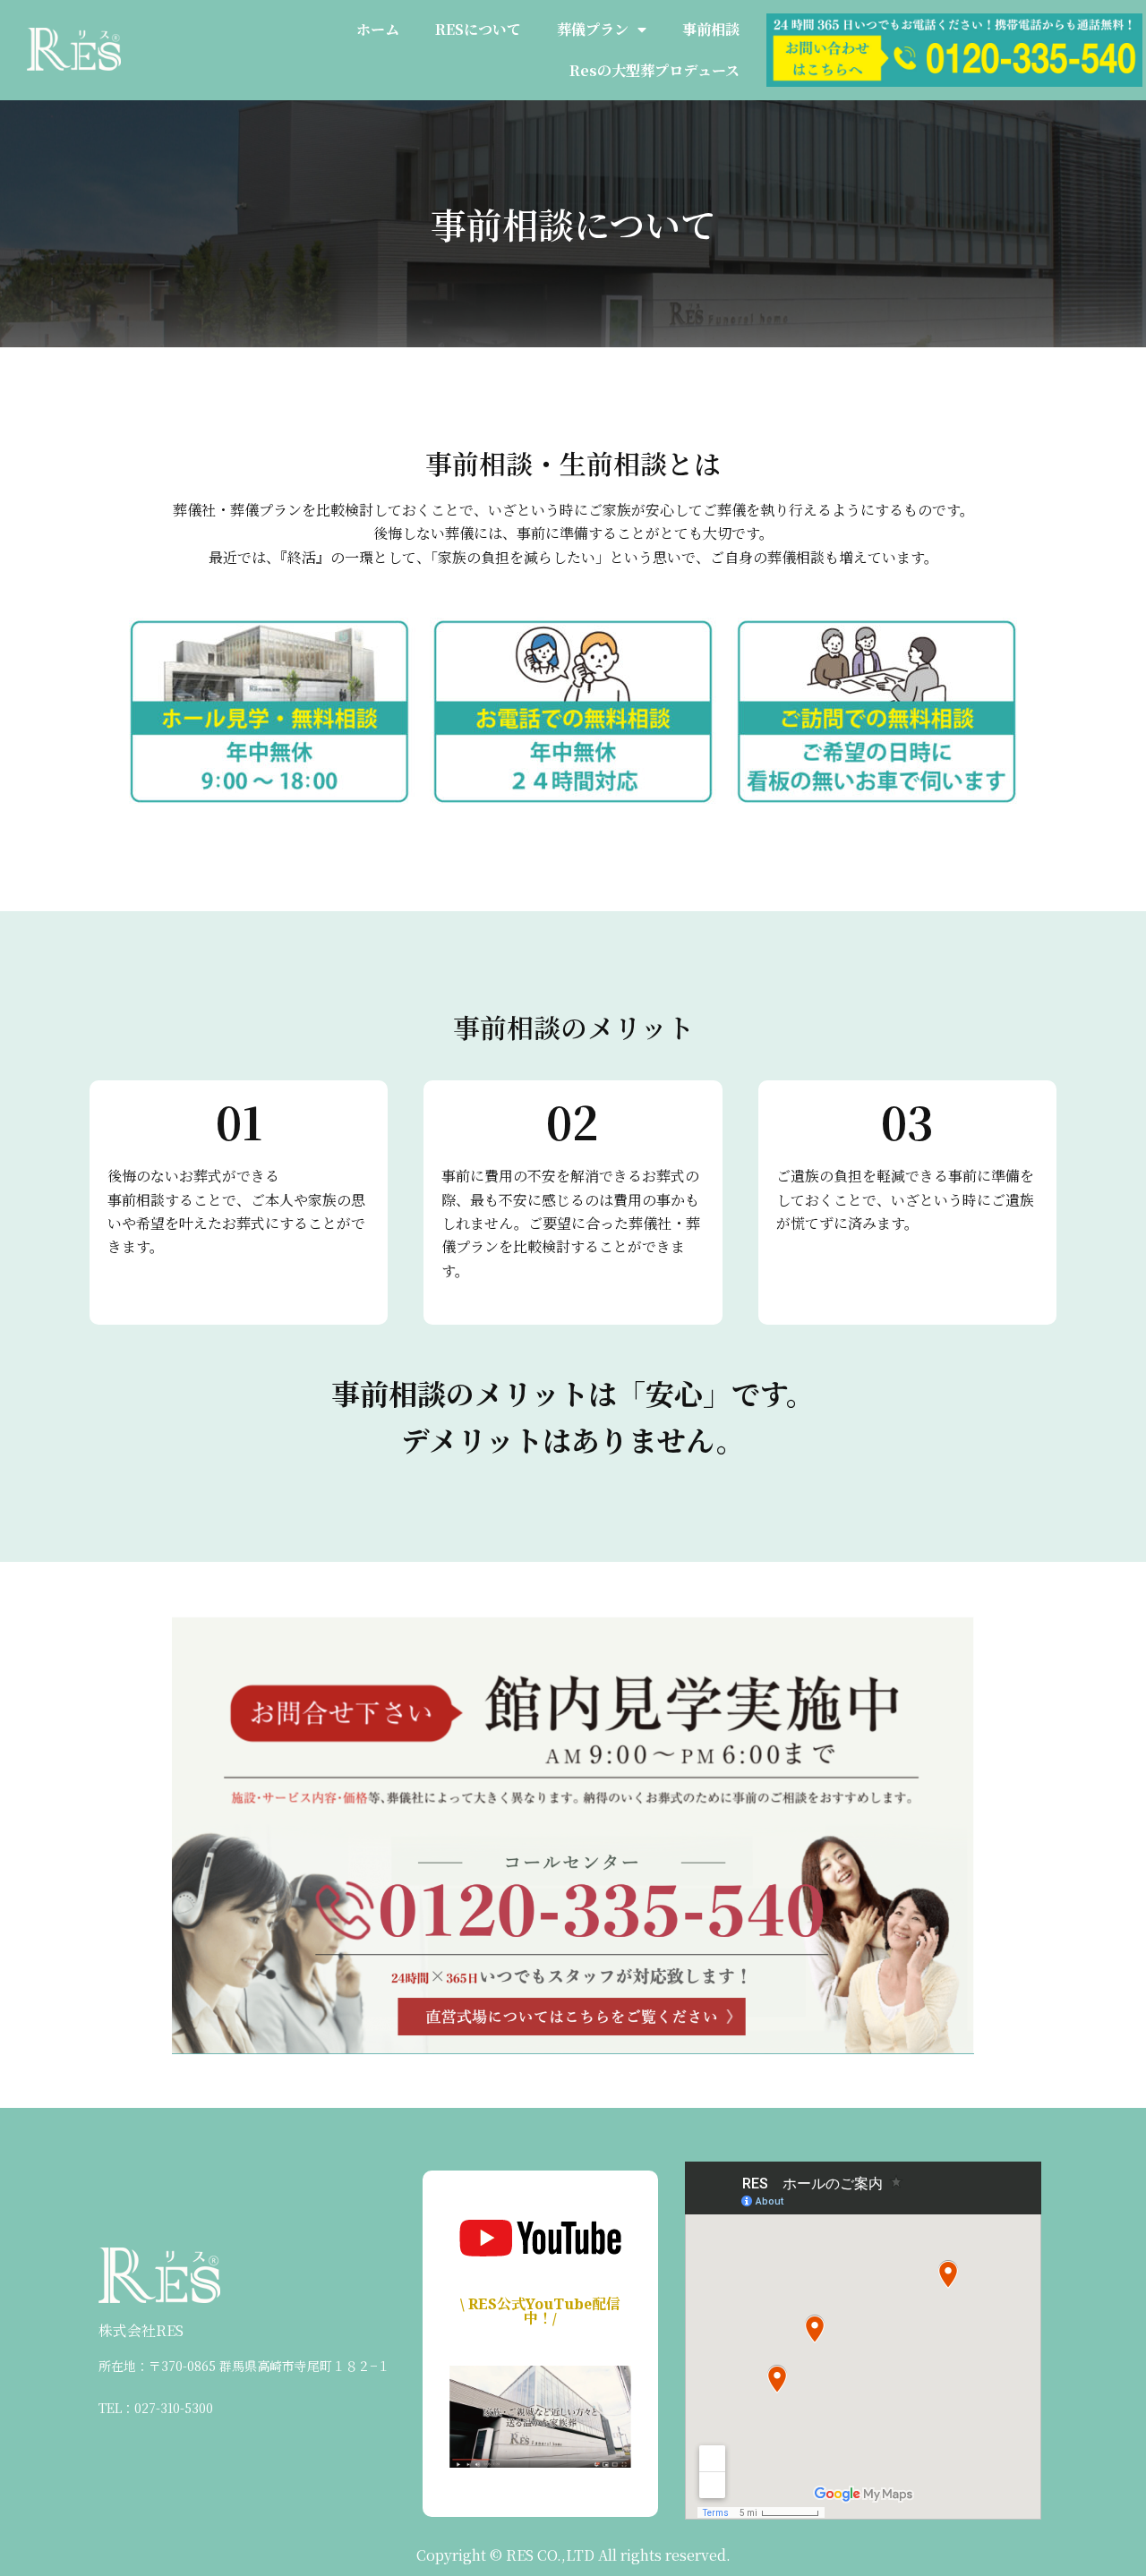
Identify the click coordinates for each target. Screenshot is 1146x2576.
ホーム (378, 29)
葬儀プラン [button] (593, 29)
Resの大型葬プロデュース (654, 70)
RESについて (478, 29)
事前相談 (711, 29)
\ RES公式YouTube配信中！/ (540, 2311)
